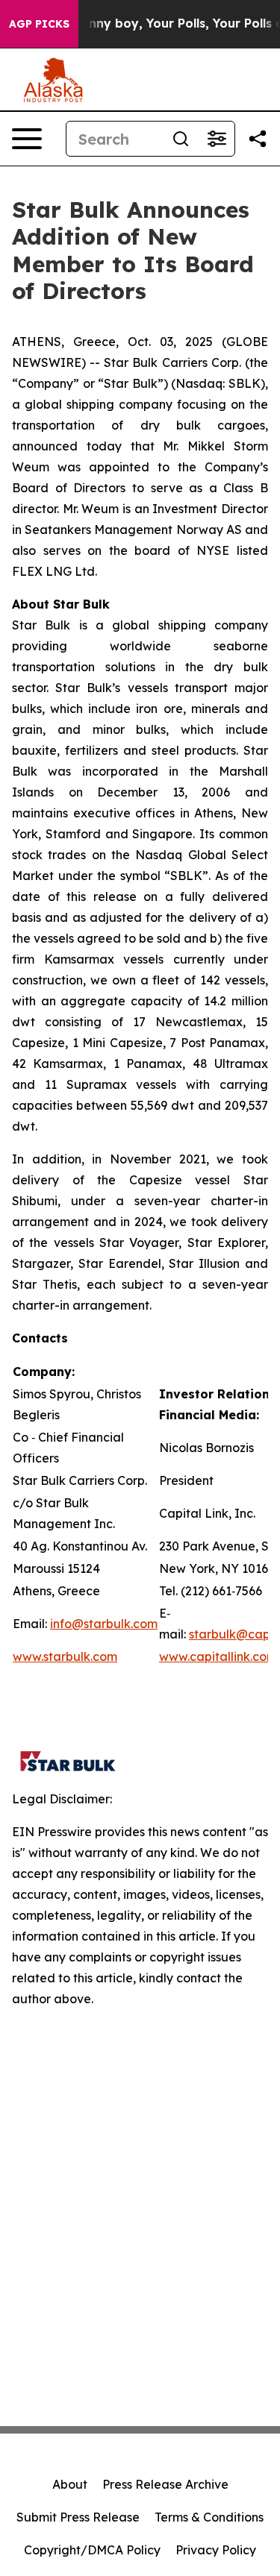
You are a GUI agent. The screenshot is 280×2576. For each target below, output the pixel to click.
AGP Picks (39, 24)
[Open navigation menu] (27, 139)
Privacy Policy (216, 2550)
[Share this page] (258, 139)
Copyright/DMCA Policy (92, 2550)
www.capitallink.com (218, 1656)
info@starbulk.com (104, 1624)
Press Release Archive (165, 2484)
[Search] (181, 139)
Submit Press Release (78, 2517)
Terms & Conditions (209, 2517)
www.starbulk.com (65, 1656)
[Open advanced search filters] (217, 139)
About (70, 2484)
